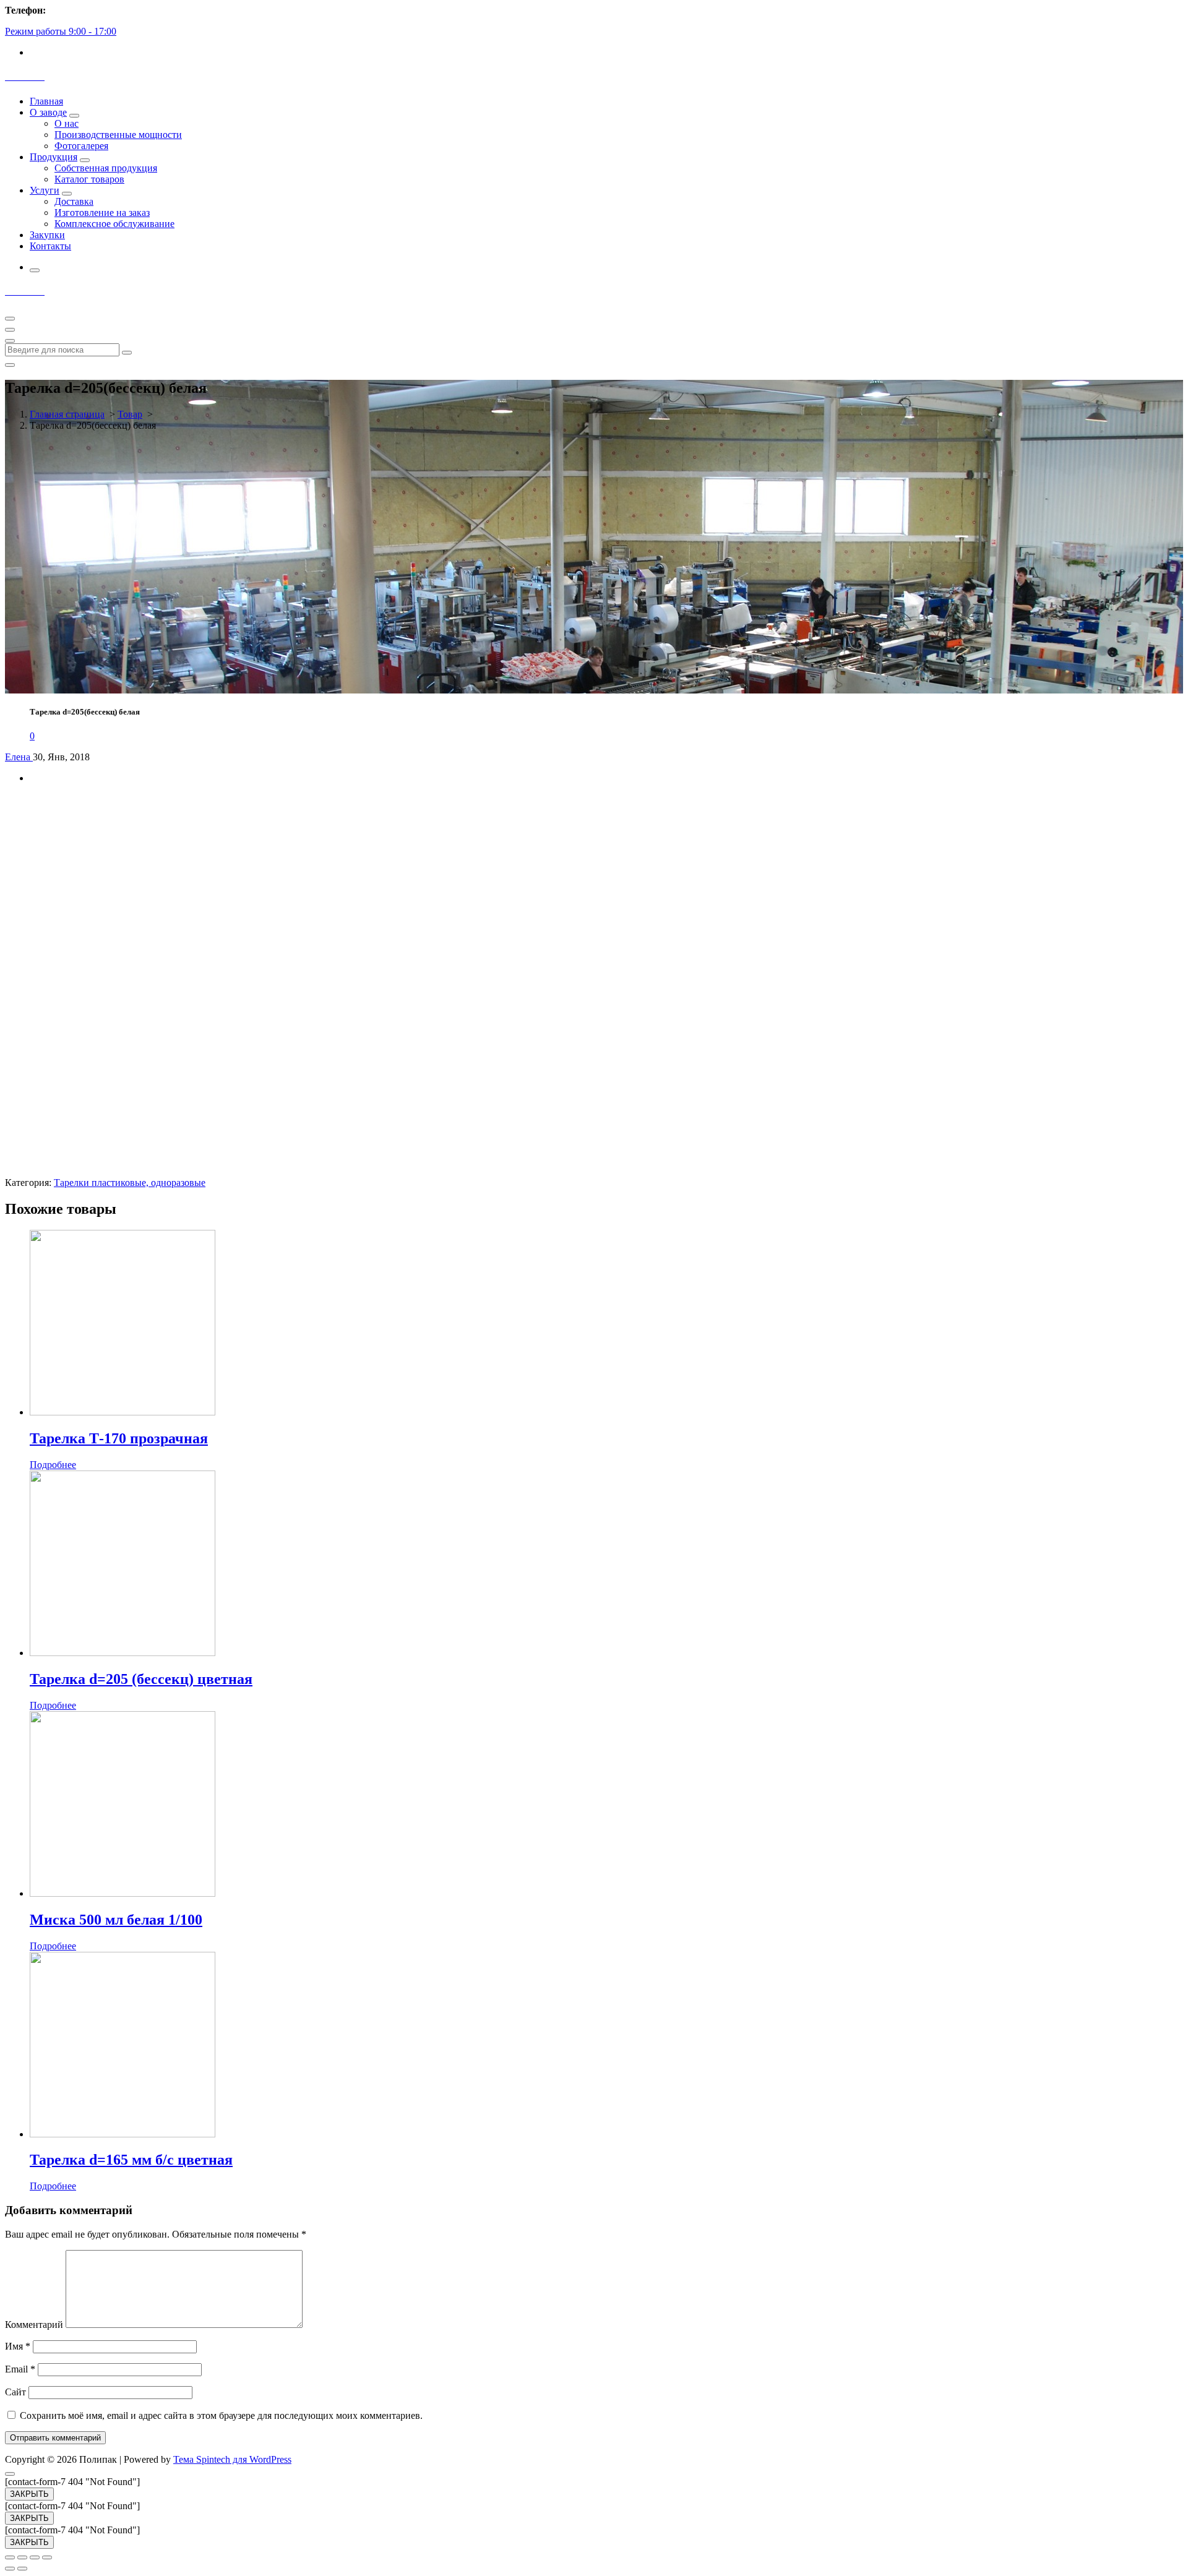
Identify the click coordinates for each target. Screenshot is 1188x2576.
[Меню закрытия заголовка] (10, 330)
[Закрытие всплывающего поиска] (10, 365)
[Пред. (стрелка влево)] (10, 2569)
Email (20, 2369)
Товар (130, 414)
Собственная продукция (106, 168)
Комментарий (34, 2325)
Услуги (45, 190)
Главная (46, 101)
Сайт (15, 2392)
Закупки (47, 235)
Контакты (50, 246)
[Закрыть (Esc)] (10, 2557)
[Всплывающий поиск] (35, 270)
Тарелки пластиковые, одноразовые (130, 1183)
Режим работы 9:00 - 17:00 (61, 31)
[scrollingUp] (10, 2474)
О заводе (48, 112)
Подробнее (53, 1465)
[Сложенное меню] (10, 319)
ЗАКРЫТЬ (29, 2494)
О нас (67, 123)
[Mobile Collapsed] (74, 116)
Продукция (54, 157)
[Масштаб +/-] (47, 2557)
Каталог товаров (89, 179)
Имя (18, 2346)
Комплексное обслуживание (114, 224)
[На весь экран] (35, 2557)
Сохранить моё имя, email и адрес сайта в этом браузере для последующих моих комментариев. (221, 2415)
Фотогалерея (81, 146)
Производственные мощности (118, 135)
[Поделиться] (22, 2557)
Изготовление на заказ (102, 213)
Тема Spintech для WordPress (232, 2459)
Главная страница (67, 414)
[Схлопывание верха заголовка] (10, 341)
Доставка (74, 201)
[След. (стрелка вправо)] (22, 2569)
